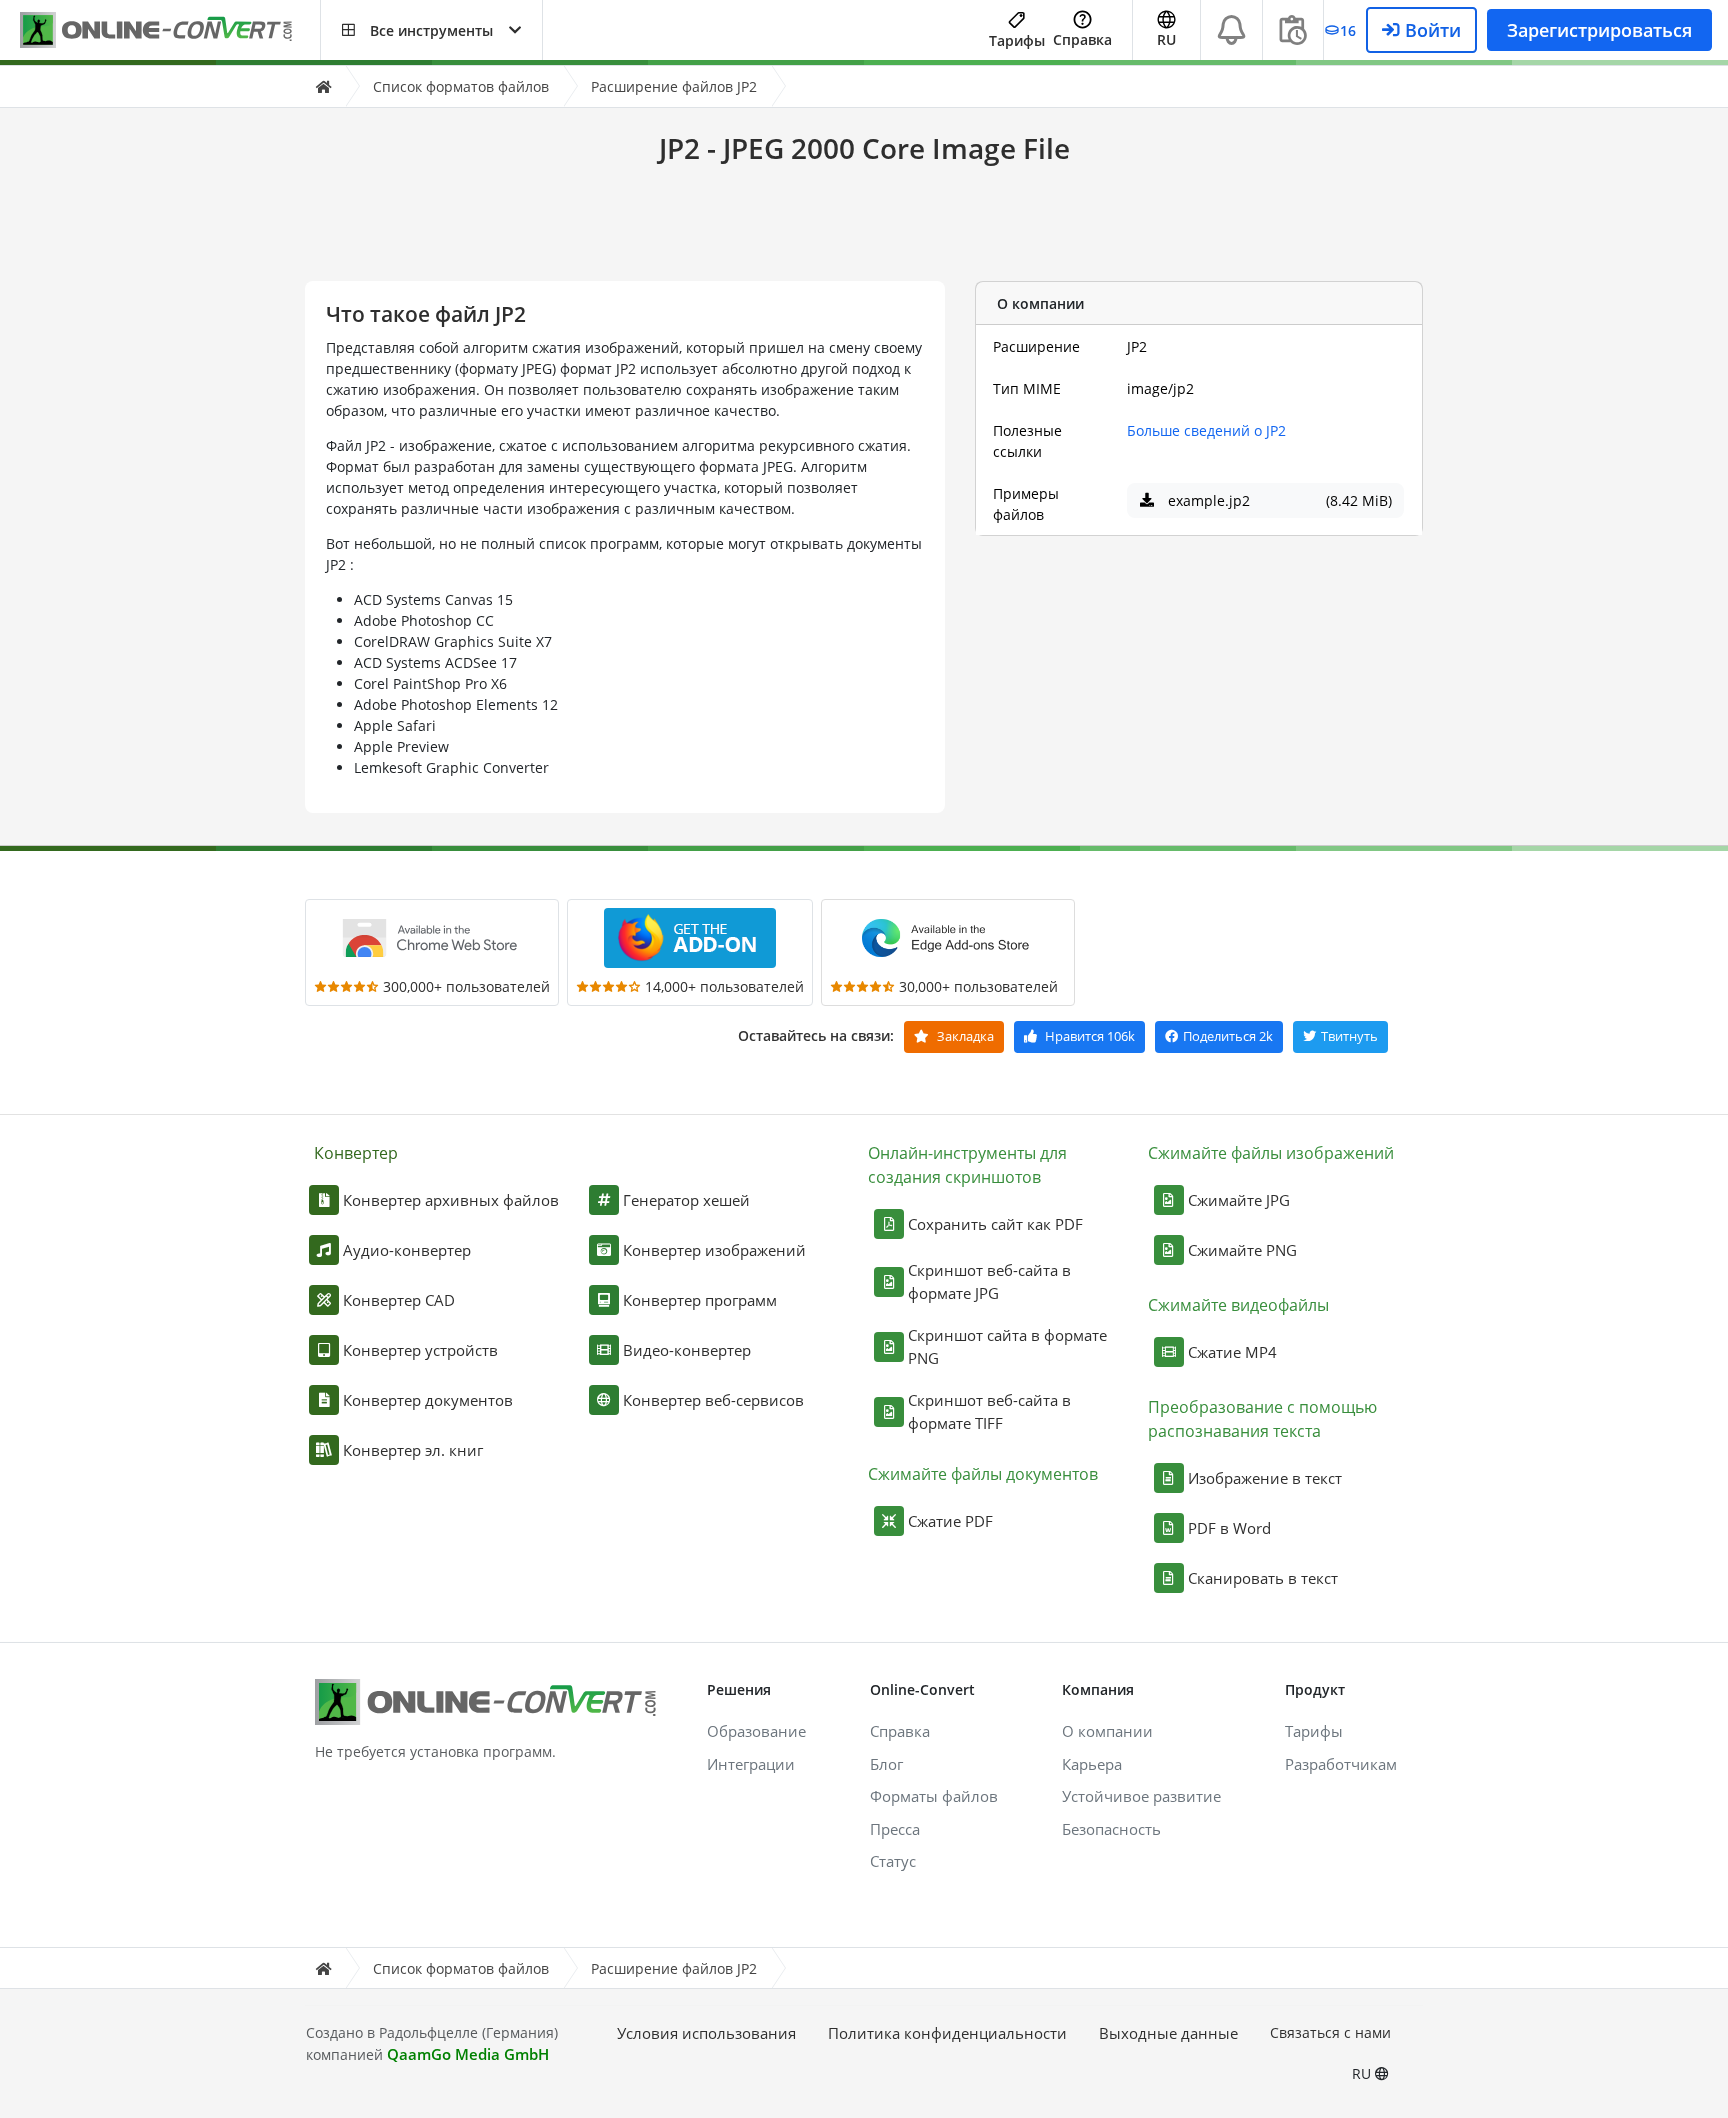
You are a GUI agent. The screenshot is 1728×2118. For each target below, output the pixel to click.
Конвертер (356, 1153)
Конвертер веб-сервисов (713, 1400)
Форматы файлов (934, 1796)
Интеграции (751, 1764)
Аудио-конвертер (407, 1250)
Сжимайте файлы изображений (1271, 1153)
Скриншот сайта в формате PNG (1007, 1346)
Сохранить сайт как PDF (995, 1224)
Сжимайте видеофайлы (1238, 1305)
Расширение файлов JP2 (674, 86)
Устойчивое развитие (1141, 1796)
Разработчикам (1341, 1764)
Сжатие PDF (950, 1521)
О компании (1107, 1731)
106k (1090, 1036)
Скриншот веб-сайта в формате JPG (989, 1281)
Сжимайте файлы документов (983, 1474)
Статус (893, 1861)
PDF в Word (1229, 1528)
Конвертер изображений (714, 1250)
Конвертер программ (700, 1300)
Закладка (964, 1036)
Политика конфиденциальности (947, 2033)
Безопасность (1111, 1829)
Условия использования (706, 2033)
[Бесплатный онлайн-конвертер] (170, 30)
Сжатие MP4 (1232, 1352)
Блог (886, 1764)
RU (1363, 2073)
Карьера (1092, 1764)
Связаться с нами (1330, 2032)
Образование (756, 1731)
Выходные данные (1168, 2033)
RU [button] (1166, 39)
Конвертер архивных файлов (451, 1200)
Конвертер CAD (399, 1300)
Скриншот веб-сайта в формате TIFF (989, 1411)
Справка (1082, 39)
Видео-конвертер (687, 1350)
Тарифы (1017, 40)
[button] (431, 30)
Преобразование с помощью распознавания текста (1262, 1419)
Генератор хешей (686, 1200)
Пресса (895, 1829)
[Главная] (323, 86)
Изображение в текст (1265, 1478)
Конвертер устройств (420, 1350)
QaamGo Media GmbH (468, 2054)
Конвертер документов (428, 1400)
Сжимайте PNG (1242, 1250)
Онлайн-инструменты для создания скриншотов (967, 1165)
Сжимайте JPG (1239, 1200)
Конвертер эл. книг (413, 1450)
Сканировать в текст (1263, 1578)
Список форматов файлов (461, 86)
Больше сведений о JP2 (1206, 430)
